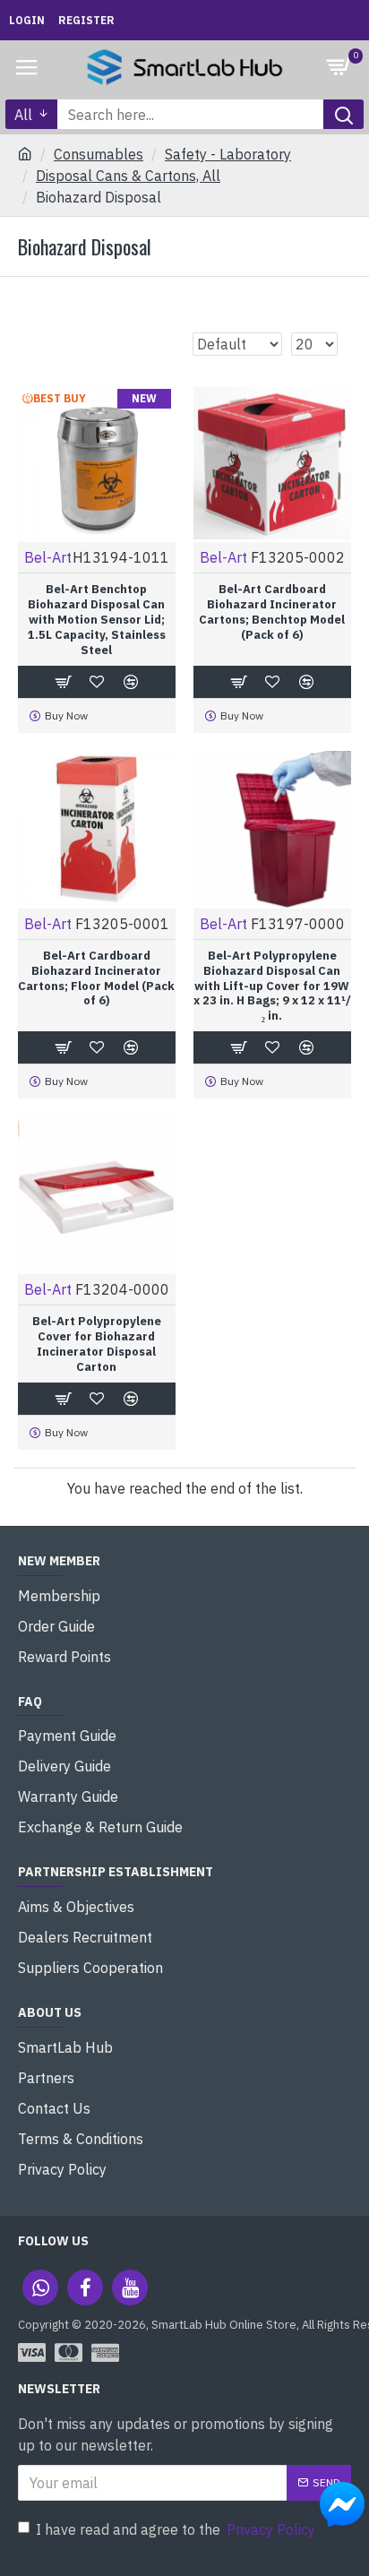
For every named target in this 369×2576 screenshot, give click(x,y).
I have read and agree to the (176, 2529)
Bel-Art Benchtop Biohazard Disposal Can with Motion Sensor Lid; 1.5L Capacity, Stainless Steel (97, 620)
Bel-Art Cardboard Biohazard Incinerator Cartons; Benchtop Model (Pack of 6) (272, 612)
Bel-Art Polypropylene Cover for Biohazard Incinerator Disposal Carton (97, 1344)
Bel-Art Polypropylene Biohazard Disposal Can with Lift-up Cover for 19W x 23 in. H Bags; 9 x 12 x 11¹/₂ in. (272, 986)
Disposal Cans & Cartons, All (128, 176)
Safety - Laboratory (228, 154)
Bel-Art (48, 557)
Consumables (99, 154)
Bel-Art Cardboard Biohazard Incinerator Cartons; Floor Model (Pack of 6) (96, 979)
